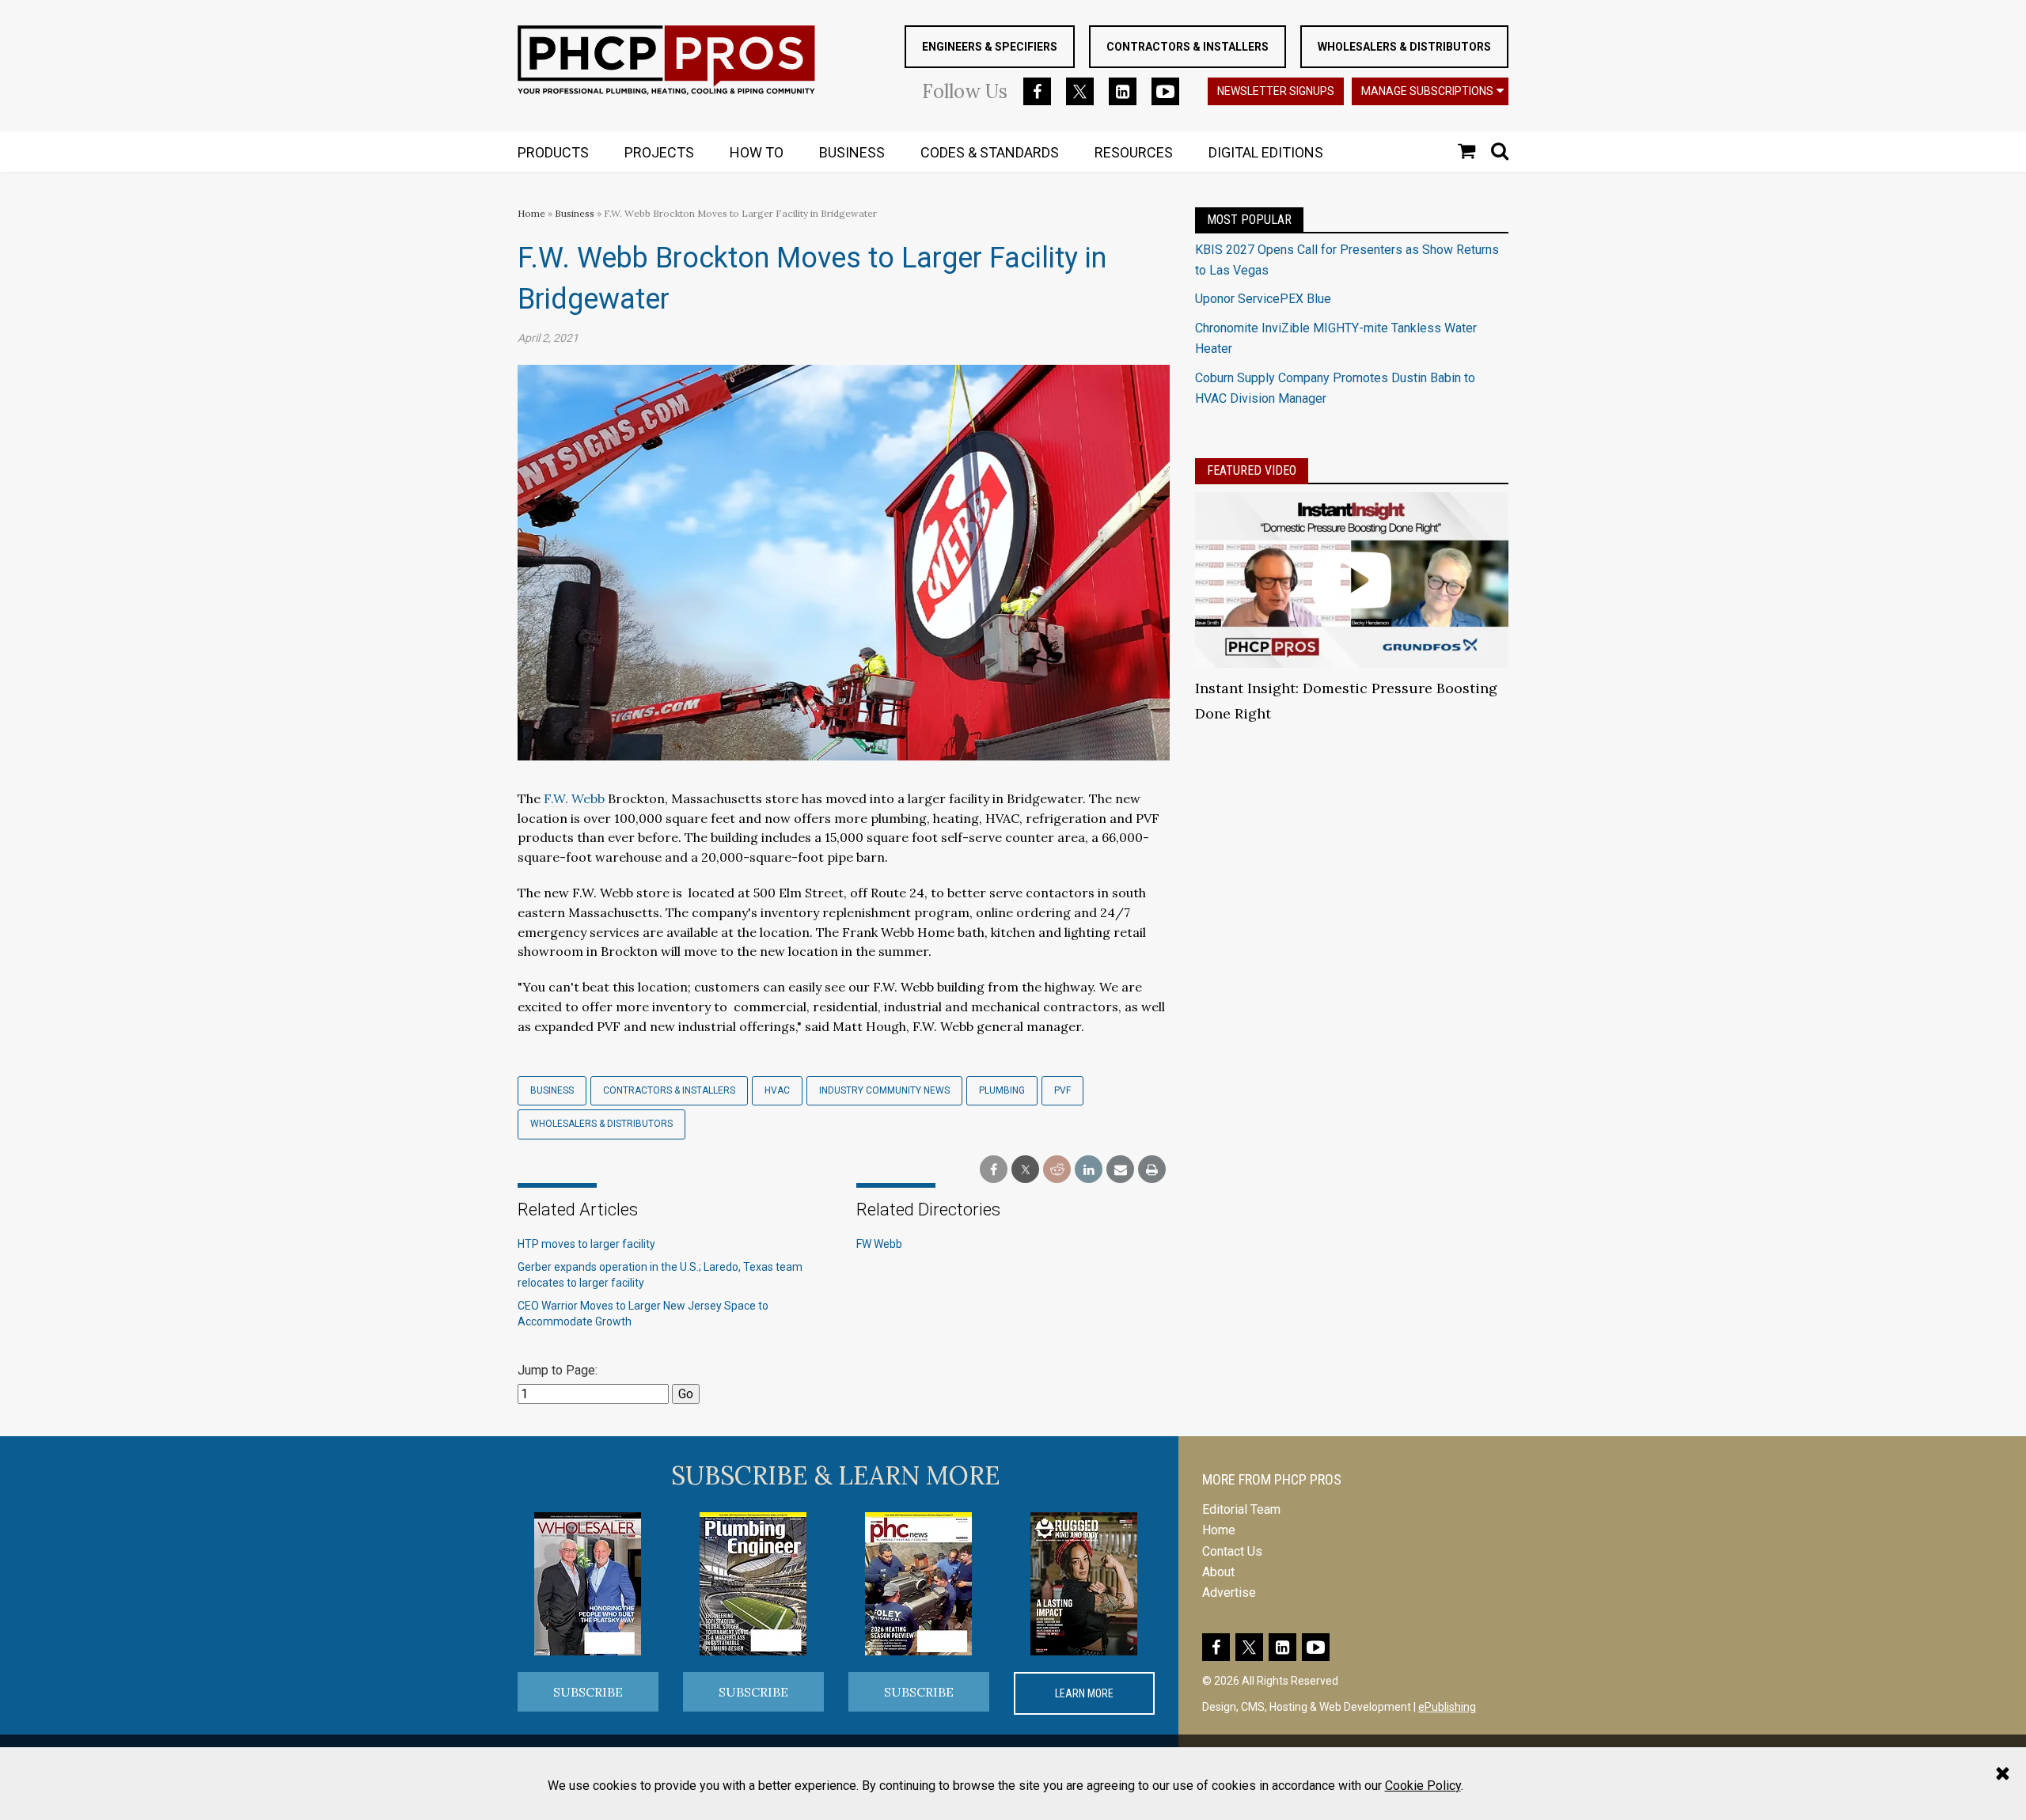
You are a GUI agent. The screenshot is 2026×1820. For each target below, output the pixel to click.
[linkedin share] (1089, 1170)
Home (531, 213)
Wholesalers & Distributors (1404, 47)
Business (576, 213)
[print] (1152, 1170)
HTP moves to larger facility (586, 1244)
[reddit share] (1057, 1170)
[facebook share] (994, 1170)
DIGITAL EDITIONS (1266, 152)
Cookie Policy (1423, 1786)
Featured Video (1252, 470)
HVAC (777, 1090)
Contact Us (1232, 1551)
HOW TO (757, 152)
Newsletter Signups (1276, 91)
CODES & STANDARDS (990, 152)
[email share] (1120, 1170)
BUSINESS (852, 152)
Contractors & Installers (1188, 47)
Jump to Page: (558, 1370)
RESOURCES (1134, 152)
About (1218, 1572)
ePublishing (1447, 1707)
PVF (1062, 1090)
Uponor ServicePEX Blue (1263, 299)
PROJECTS (659, 152)
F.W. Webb (574, 798)
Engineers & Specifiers (990, 47)
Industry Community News (884, 1090)
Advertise (1229, 1592)
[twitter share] (1025, 1170)
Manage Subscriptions (1427, 91)
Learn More (1084, 1693)
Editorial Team (1241, 1509)
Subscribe (588, 1692)
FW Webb (879, 1244)
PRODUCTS (553, 152)
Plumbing (1002, 1090)
